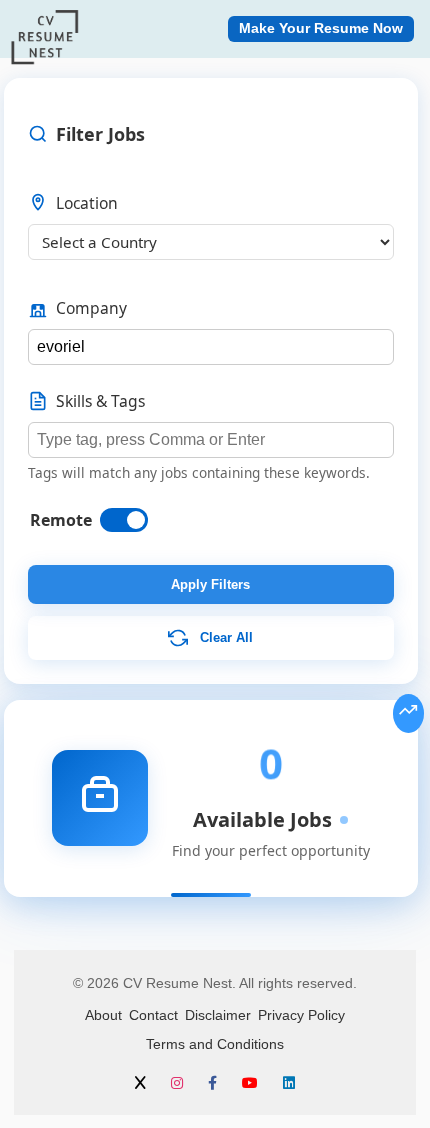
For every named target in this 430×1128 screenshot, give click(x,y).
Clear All (224, 637)
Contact (153, 1015)
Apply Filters (210, 584)
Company (91, 308)
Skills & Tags (100, 401)
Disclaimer (218, 1015)
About (103, 1015)
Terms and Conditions (215, 1044)
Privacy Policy (301, 1015)
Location (87, 203)
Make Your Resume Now (321, 28)
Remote (61, 520)
